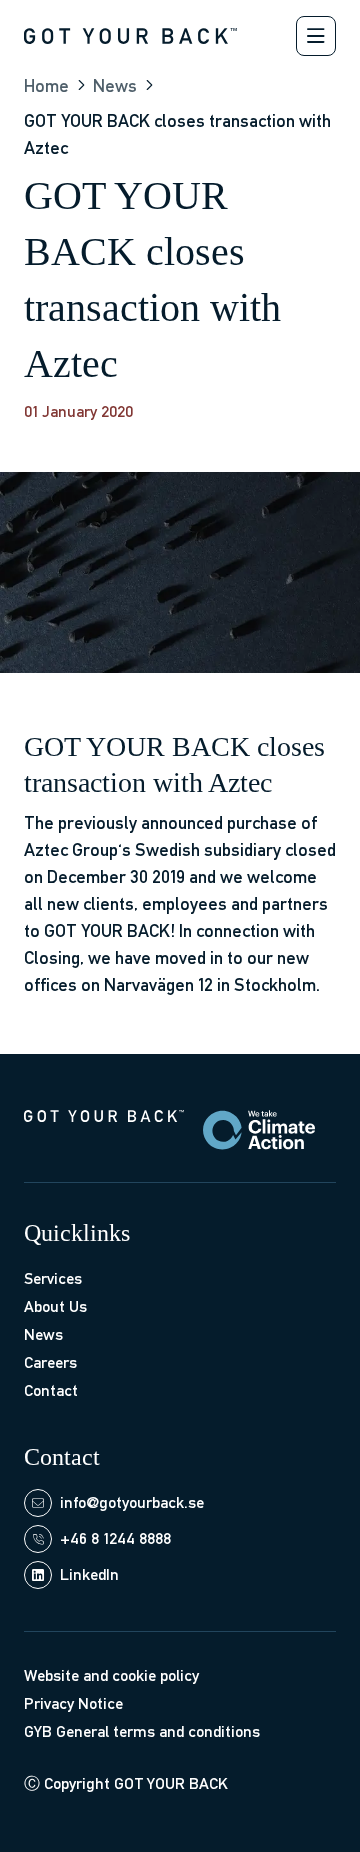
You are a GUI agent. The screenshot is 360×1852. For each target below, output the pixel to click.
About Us (55, 1306)
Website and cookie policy (111, 1675)
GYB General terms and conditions (142, 1731)
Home (46, 85)
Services (53, 1278)
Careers (50, 1362)
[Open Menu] (316, 36)
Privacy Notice (73, 1703)
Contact (51, 1390)
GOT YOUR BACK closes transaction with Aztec (177, 134)
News (115, 85)
